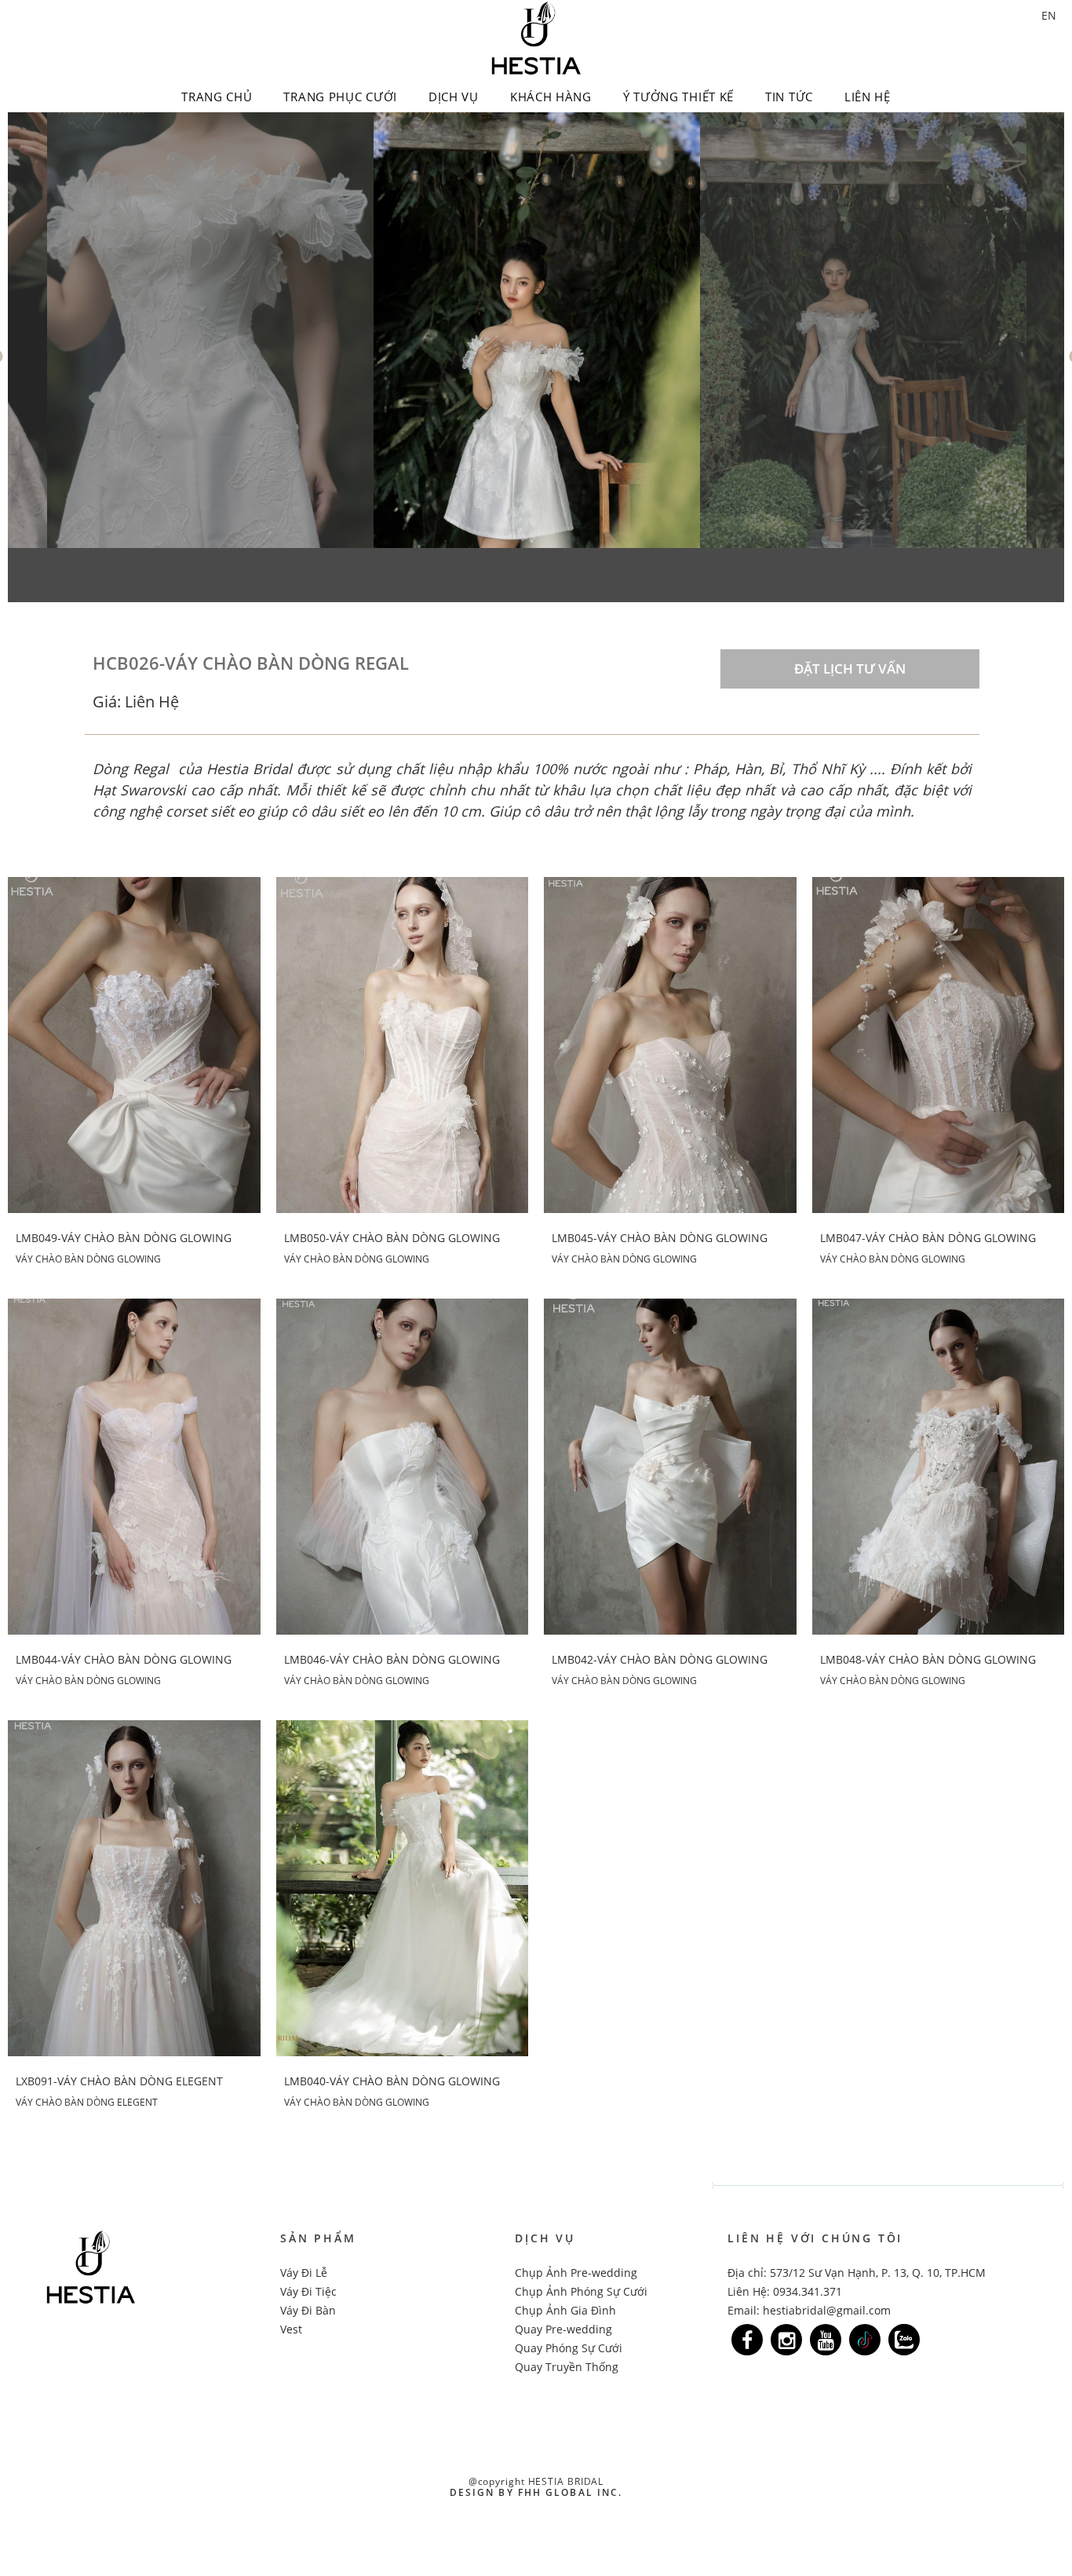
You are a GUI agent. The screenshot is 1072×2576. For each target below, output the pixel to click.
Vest (291, 2329)
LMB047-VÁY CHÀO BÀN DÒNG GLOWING (928, 1238)
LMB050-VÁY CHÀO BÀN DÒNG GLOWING (392, 1238)
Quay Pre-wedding (563, 2329)
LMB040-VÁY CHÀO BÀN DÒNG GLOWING (392, 2081)
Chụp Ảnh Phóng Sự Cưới (581, 2291)
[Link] (747, 2340)
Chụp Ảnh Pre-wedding (576, 2273)
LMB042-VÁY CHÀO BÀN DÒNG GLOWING (660, 1660)
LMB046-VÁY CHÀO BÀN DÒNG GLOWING (392, 1660)
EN (1049, 15)
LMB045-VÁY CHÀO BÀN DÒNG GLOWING (660, 1238)
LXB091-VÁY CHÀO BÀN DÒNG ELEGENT (119, 2081)
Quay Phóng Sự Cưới (569, 2348)
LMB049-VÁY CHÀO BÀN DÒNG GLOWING (124, 1238)
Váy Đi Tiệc (308, 2291)
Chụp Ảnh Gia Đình (565, 2310)
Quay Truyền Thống (567, 2367)
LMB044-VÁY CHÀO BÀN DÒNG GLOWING (124, 1660)
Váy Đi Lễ (304, 2273)
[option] (210, 330)
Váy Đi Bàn (308, 2310)
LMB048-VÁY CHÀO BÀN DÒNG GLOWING (928, 1660)
